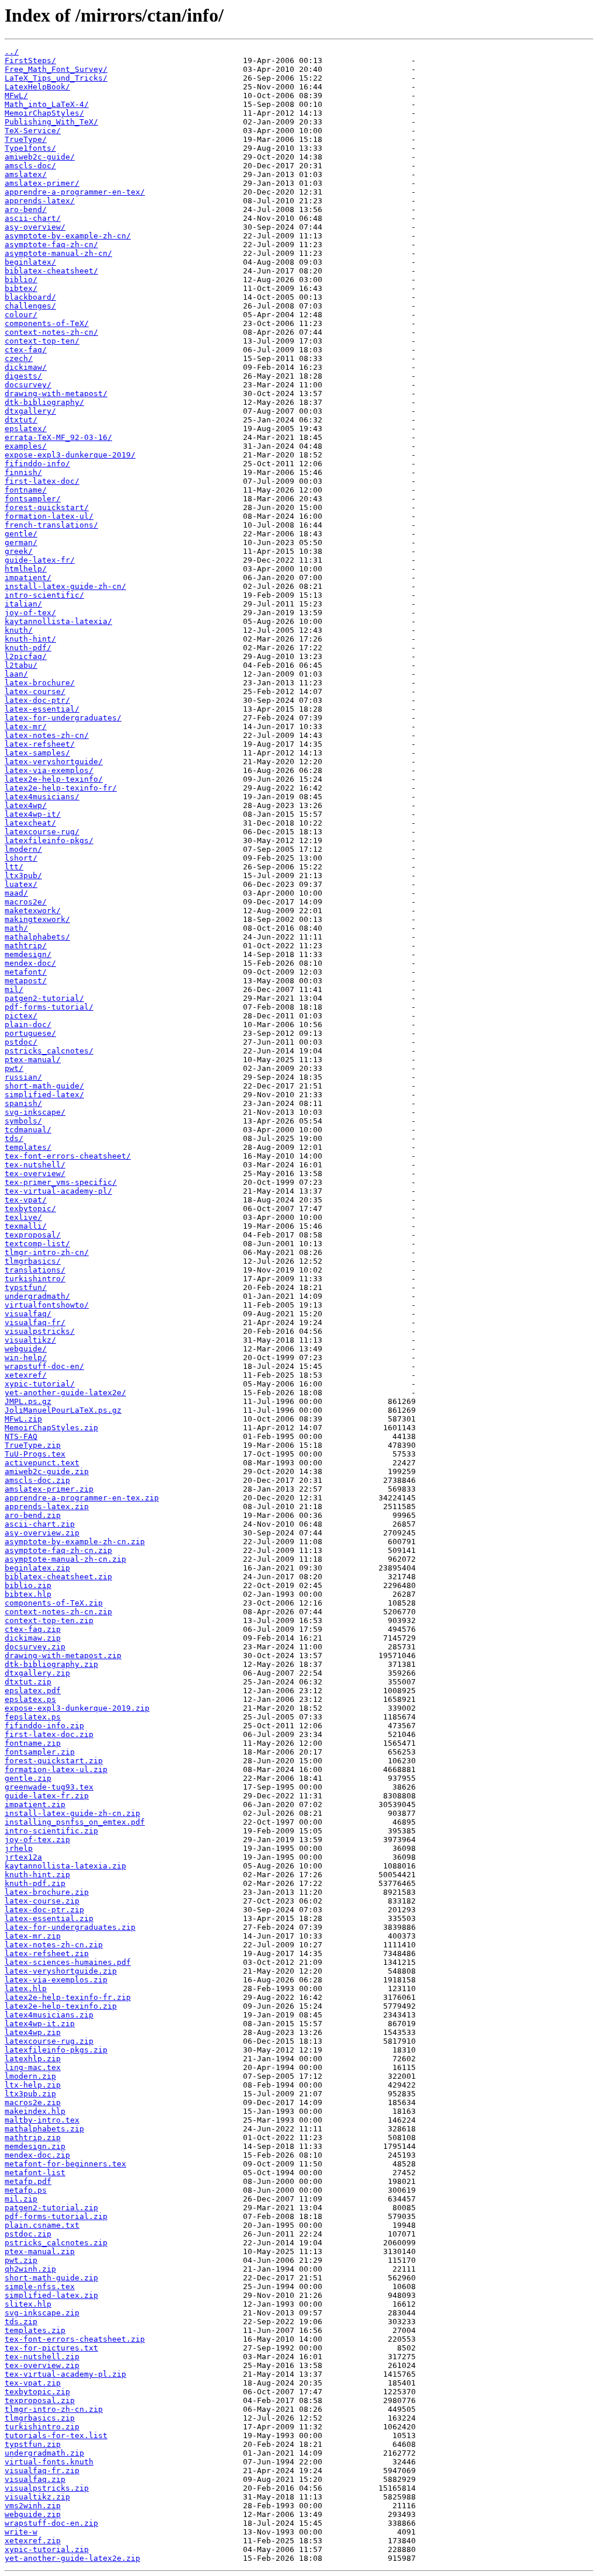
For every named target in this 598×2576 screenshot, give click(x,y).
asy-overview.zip (42, 1533)
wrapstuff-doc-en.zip (51, 2523)
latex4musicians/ (42, 797)
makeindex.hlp (35, 2111)
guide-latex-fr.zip (47, 1796)
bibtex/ (21, 288)
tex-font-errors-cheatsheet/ (68, 1156)
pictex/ (21, 1016)
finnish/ (23, 472)
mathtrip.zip (33, 2138)
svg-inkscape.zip (42, 2313)
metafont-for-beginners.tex (65, 2164)
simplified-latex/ (44, 1095)
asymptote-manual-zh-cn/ (58, 253)
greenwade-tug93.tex (49, 1787)
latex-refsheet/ (40, 744)
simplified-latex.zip (51, 2295)
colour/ (21, 315)
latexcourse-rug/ (42, 832)
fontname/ (26, 490)
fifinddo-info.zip (44, 1726)
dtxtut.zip (28, 1682)
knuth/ (19, 630)
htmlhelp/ (26, 569)
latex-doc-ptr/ (37, 700)
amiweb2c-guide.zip (47, 1471)
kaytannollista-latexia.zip (65, 1866)
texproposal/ (33, 1235)
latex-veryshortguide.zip (61, 1971)
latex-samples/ (37, 753)
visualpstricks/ (40, 1331)
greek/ (19, 551)
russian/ (23, 1077)
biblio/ (21, 280)
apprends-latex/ (40, 201)
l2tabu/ (21, 665)
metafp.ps (26, 2190)
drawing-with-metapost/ (56, 393)
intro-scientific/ (44, 595)
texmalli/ (26, 1226)
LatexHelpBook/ (37, 87)
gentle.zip (28, 1778)
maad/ (16, 893)
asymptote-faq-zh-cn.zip (58, 1550)
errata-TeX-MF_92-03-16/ (58, 437)
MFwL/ (16, 96)
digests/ (23, 376)
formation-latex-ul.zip (56, 1769)
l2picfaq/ (26, 656)
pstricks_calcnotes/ (49, 1051)
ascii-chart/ (33, 218)
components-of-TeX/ (47, 323)
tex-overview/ (35, 1173)
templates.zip (35, 2330)
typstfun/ (26, 1287)
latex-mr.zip (33, 1936)
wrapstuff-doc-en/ (44, 1366)
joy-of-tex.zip (37, 1840)
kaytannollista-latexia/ (58, 621)
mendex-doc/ (30, 963)
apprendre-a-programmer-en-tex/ (75, 192)
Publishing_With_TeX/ (51, 122)
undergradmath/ (37, 1296)
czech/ (19, 358)
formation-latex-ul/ (49, 516)
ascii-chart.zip (40, 1524)
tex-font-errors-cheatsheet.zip (75, 2339)
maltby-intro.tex (42, 2120)
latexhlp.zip (33, 2059)
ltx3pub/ (23, 876)
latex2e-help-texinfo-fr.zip (68, 1997)
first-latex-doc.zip (49, 1734)
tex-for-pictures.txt (51, 2348)
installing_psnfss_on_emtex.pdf (75, 1822)
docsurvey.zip (35, 1647)
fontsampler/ (33, 499)
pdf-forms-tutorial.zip (56, 2216)
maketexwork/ (33, 911)
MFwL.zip (23, 1419)
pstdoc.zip (28, 2234)
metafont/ (26, 972)
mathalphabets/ (37, 937)
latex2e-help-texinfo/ (54, 779)
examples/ (26, 446)
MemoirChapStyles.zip (51, 1428)
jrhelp (19, 1848)
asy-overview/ (35, 227)
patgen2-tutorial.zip (51, 2208)
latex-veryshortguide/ (54, 762)
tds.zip (21, 2322)
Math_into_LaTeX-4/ (47, 104)
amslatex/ (26, 174)
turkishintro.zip (42, 2427)
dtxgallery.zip (37, 1673)
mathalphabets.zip (44, 2129)
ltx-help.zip (33, 2085)
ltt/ (14, 867)
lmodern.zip (30, 2076)
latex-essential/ (42, 709)
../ (12, 52)
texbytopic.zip (37, 2392)
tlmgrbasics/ (33, 1261)
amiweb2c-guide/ (40, 157)
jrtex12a (23, 1857)
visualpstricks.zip (47, 2488)
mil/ (14, 989)
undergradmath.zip (44, 2453)
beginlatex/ (30, 262)
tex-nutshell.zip (42, 2357)
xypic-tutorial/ (40, 1384)
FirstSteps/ (30, 60)
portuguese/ (30, 1033)
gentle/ (21, 534)
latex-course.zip (42, 1901)
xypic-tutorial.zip (47, 2549)
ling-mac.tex (33, 2067)
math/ (16, 928)
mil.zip (21, 2199)
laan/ (16, 674)
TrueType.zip (33, 1445)
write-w (21, 2532)
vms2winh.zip (33, 2506)
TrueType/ (26, 139)
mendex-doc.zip (37, 2155)
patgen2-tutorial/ (44, 998)
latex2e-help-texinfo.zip (61, 2006)
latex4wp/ (26, 805)
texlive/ (23, 1217)
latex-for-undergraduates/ (63, 718)
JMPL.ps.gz (28, 1401)
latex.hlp (26, 1989)
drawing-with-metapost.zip (63, 1655)
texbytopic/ (30, 1209)
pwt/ (14, 1068)
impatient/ (28, 578)
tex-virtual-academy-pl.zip (65, 2374)
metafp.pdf (28, 2181)
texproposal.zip (40, 2400)
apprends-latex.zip (47, 1507)
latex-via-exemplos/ (49, 770)
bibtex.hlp (28, 1594)
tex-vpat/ (26, 1200)
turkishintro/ (35, 1279)
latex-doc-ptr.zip (44, 1910)
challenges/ (30, 306)
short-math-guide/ (44, 1086)
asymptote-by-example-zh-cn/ (68, 236)
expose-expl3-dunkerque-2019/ (70, 455)
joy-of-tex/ (30, 613)
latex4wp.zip (33, 2032)
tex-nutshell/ (35, 1165)
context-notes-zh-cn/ (51, 332)
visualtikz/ (30, 1340)
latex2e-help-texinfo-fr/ (61, 788)
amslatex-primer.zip (49, 1489)
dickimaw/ (26, 367)
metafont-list (35, 2173)
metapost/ (26, 981)
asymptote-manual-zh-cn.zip (65, 1559)
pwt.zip (21, 2260)
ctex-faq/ (26, 350)
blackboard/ (30, 297)
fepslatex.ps (33, 1717)
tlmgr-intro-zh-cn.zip (54, 2409)
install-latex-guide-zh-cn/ (65, 586)
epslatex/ (26, 429)
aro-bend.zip (33, 1515)
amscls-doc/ (30, 166)
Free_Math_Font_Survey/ (56, 69)
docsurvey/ (28, 385)
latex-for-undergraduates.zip (70, 1927)
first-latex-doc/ (42, 481)
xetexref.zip (33, 2541)
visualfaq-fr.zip (42, 2471)
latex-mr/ (26, 727)
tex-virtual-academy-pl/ (58, 1191)
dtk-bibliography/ (44, 402)
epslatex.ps (30, 1699)
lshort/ (21, 858)
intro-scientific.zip (51, 1831)
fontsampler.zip (40, 1752)
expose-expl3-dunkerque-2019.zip (77, 1708)
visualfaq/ (28, 1314)
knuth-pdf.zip (35, 1883)
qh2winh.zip (30, 2269)
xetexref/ (26, 1375)
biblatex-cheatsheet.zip (58, 1577)
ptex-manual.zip (40, 2251)
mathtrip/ (26, 946)
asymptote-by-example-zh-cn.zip (75, 1542)
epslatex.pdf (33, 1691)
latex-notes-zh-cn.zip (54, 1945)
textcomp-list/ (37, 1244)
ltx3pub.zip (30, 2094)
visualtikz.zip (37, 2497)
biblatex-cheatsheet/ (51, 271)
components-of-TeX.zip (54, 1603)
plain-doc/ (28, 1024)
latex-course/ (35, 691)
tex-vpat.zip (33, 2383)
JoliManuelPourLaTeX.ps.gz (63, 1410)
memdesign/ (28, 954)
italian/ (23, 604)
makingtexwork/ (37, 919)
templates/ (28, 1147)
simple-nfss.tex (40, 2286)
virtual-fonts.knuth (49, 2462)
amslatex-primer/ (42, 183)
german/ (21, 542)
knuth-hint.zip (37, 1875)
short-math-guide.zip (51, 2278)
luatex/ (21, 884)
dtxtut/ (21, 420)
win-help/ (26, 1358)
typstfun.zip (33, 2444)
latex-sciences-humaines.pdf (68, 1962)
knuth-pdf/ (28, 648)
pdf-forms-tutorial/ (49, 1007)
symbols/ (23, 1121)
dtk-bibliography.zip (51, 1664)
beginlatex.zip (37, 1568)
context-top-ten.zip (49, 1620)
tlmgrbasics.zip (40, 2418)
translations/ (35, 1270)
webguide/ (26, 1349)
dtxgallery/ (30, 411)
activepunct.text (42, 1463)
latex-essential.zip (49, 1918)
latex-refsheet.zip (47, 1953)
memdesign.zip (35, 2146)
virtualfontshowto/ (47, 1305)
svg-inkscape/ (35, 1112)
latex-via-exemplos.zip (56, 1980)
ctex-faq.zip (33, 1629)
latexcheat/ (30, 823)
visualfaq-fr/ (35, 1322)
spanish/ (23, 1103)
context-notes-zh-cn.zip (58, 1612)
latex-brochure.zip (47, 1892)
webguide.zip (33, 2514)
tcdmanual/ (28, 1130)
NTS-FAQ (21, 1436)
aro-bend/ (26, 209)
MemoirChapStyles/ (44, 113)
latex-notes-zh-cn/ (47, 735)
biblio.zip (28, 1585)
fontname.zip (33, 1743)
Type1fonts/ (30, 148)
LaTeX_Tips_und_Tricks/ (56, 78)
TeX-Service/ (33, 131)
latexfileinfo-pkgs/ (49, 840)
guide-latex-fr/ (40, 560)
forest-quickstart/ (47, 507)
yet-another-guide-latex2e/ (65, 1393)
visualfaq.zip (35, 2479)
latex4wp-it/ (33, 814)
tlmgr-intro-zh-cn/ (47, 1252)
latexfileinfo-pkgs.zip (56, 2050)
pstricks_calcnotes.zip (56, 2243)
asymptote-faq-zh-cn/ (51, 245)
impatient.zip (35, 1804)
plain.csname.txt (42, 2225)
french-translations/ (51, 525)
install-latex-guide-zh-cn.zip (72, 1813)
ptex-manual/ (33, 1060)
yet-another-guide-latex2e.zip (72, 2558)
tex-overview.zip (42, 2365)
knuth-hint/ (30, 639)
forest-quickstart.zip (54, 1761)
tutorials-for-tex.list (56, 2435)
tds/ (14, 1138)
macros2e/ (26, 902)
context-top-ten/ (42, 341)
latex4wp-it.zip (40, 2024)
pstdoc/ (21, 1042)
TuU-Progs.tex (35, 1454)
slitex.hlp (28, 2304)
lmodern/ (23, 849)
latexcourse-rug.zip (49, 2041)
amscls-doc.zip (37, 1480)
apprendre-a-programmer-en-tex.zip (82, 1498)
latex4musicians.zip (49, 2015)
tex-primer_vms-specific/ (61, 1182)
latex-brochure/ (40, 683)
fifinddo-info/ (37, 464)
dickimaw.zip (33, 1638)
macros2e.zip (33, 2102)
